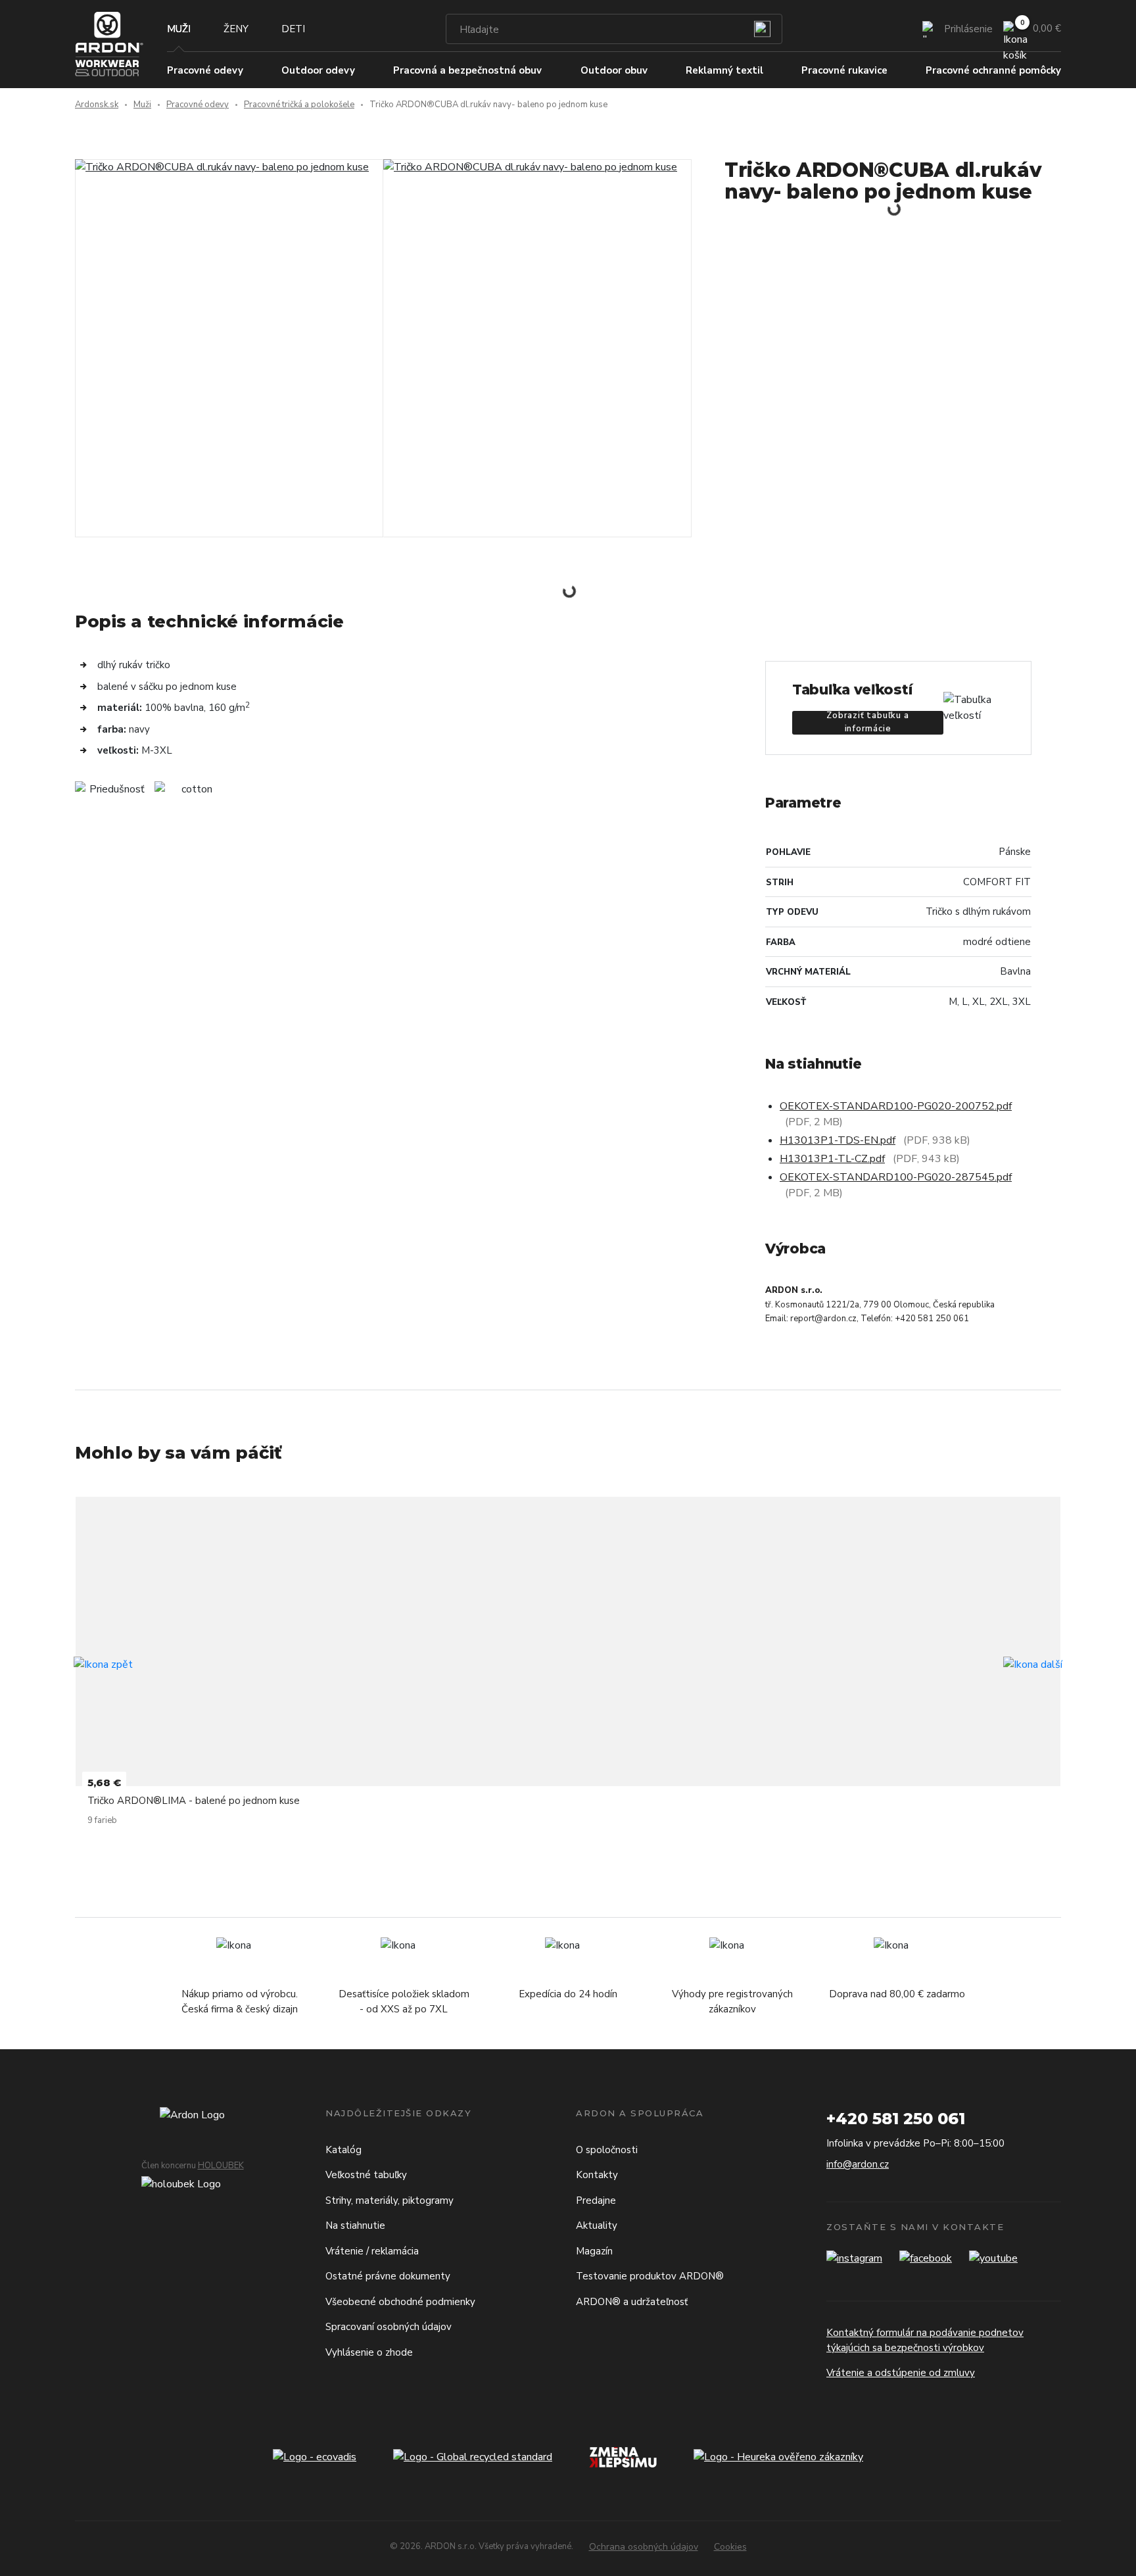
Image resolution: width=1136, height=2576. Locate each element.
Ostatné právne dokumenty (388, 2276)
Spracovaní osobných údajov (389, 2327)
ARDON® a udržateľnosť (632, 2302)
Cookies (730, 2547)
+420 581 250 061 (896, 2119)
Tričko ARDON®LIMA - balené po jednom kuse (194, 1801)
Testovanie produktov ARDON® (650, 2276)
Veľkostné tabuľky (366, 2175)
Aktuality (597, 2225)
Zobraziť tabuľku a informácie (867, 723)
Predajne (596, 2200)
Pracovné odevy (198, 105)
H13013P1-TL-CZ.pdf (832, 1159)
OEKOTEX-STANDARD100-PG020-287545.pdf (896, 1177)
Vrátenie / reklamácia (372, 2251)
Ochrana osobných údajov (644, 2547)
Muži (179, 29)
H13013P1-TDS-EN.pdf (838, 1140)
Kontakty (597, 2175)
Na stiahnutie (355, 2225)
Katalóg (343, 2150)
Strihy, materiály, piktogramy (390, 2200)
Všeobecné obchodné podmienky (400, 2302)
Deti (293, 29)
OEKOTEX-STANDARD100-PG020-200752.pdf (896, 1106)
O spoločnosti (607, 2150)
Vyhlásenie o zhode (369, 2352)
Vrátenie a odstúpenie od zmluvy (901, 2373)
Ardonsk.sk (97, 105)
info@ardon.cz (858, 2164)
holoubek (221, 2166)
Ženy (236, 29)
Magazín (594, 2251)
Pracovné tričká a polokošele (299, 105)
